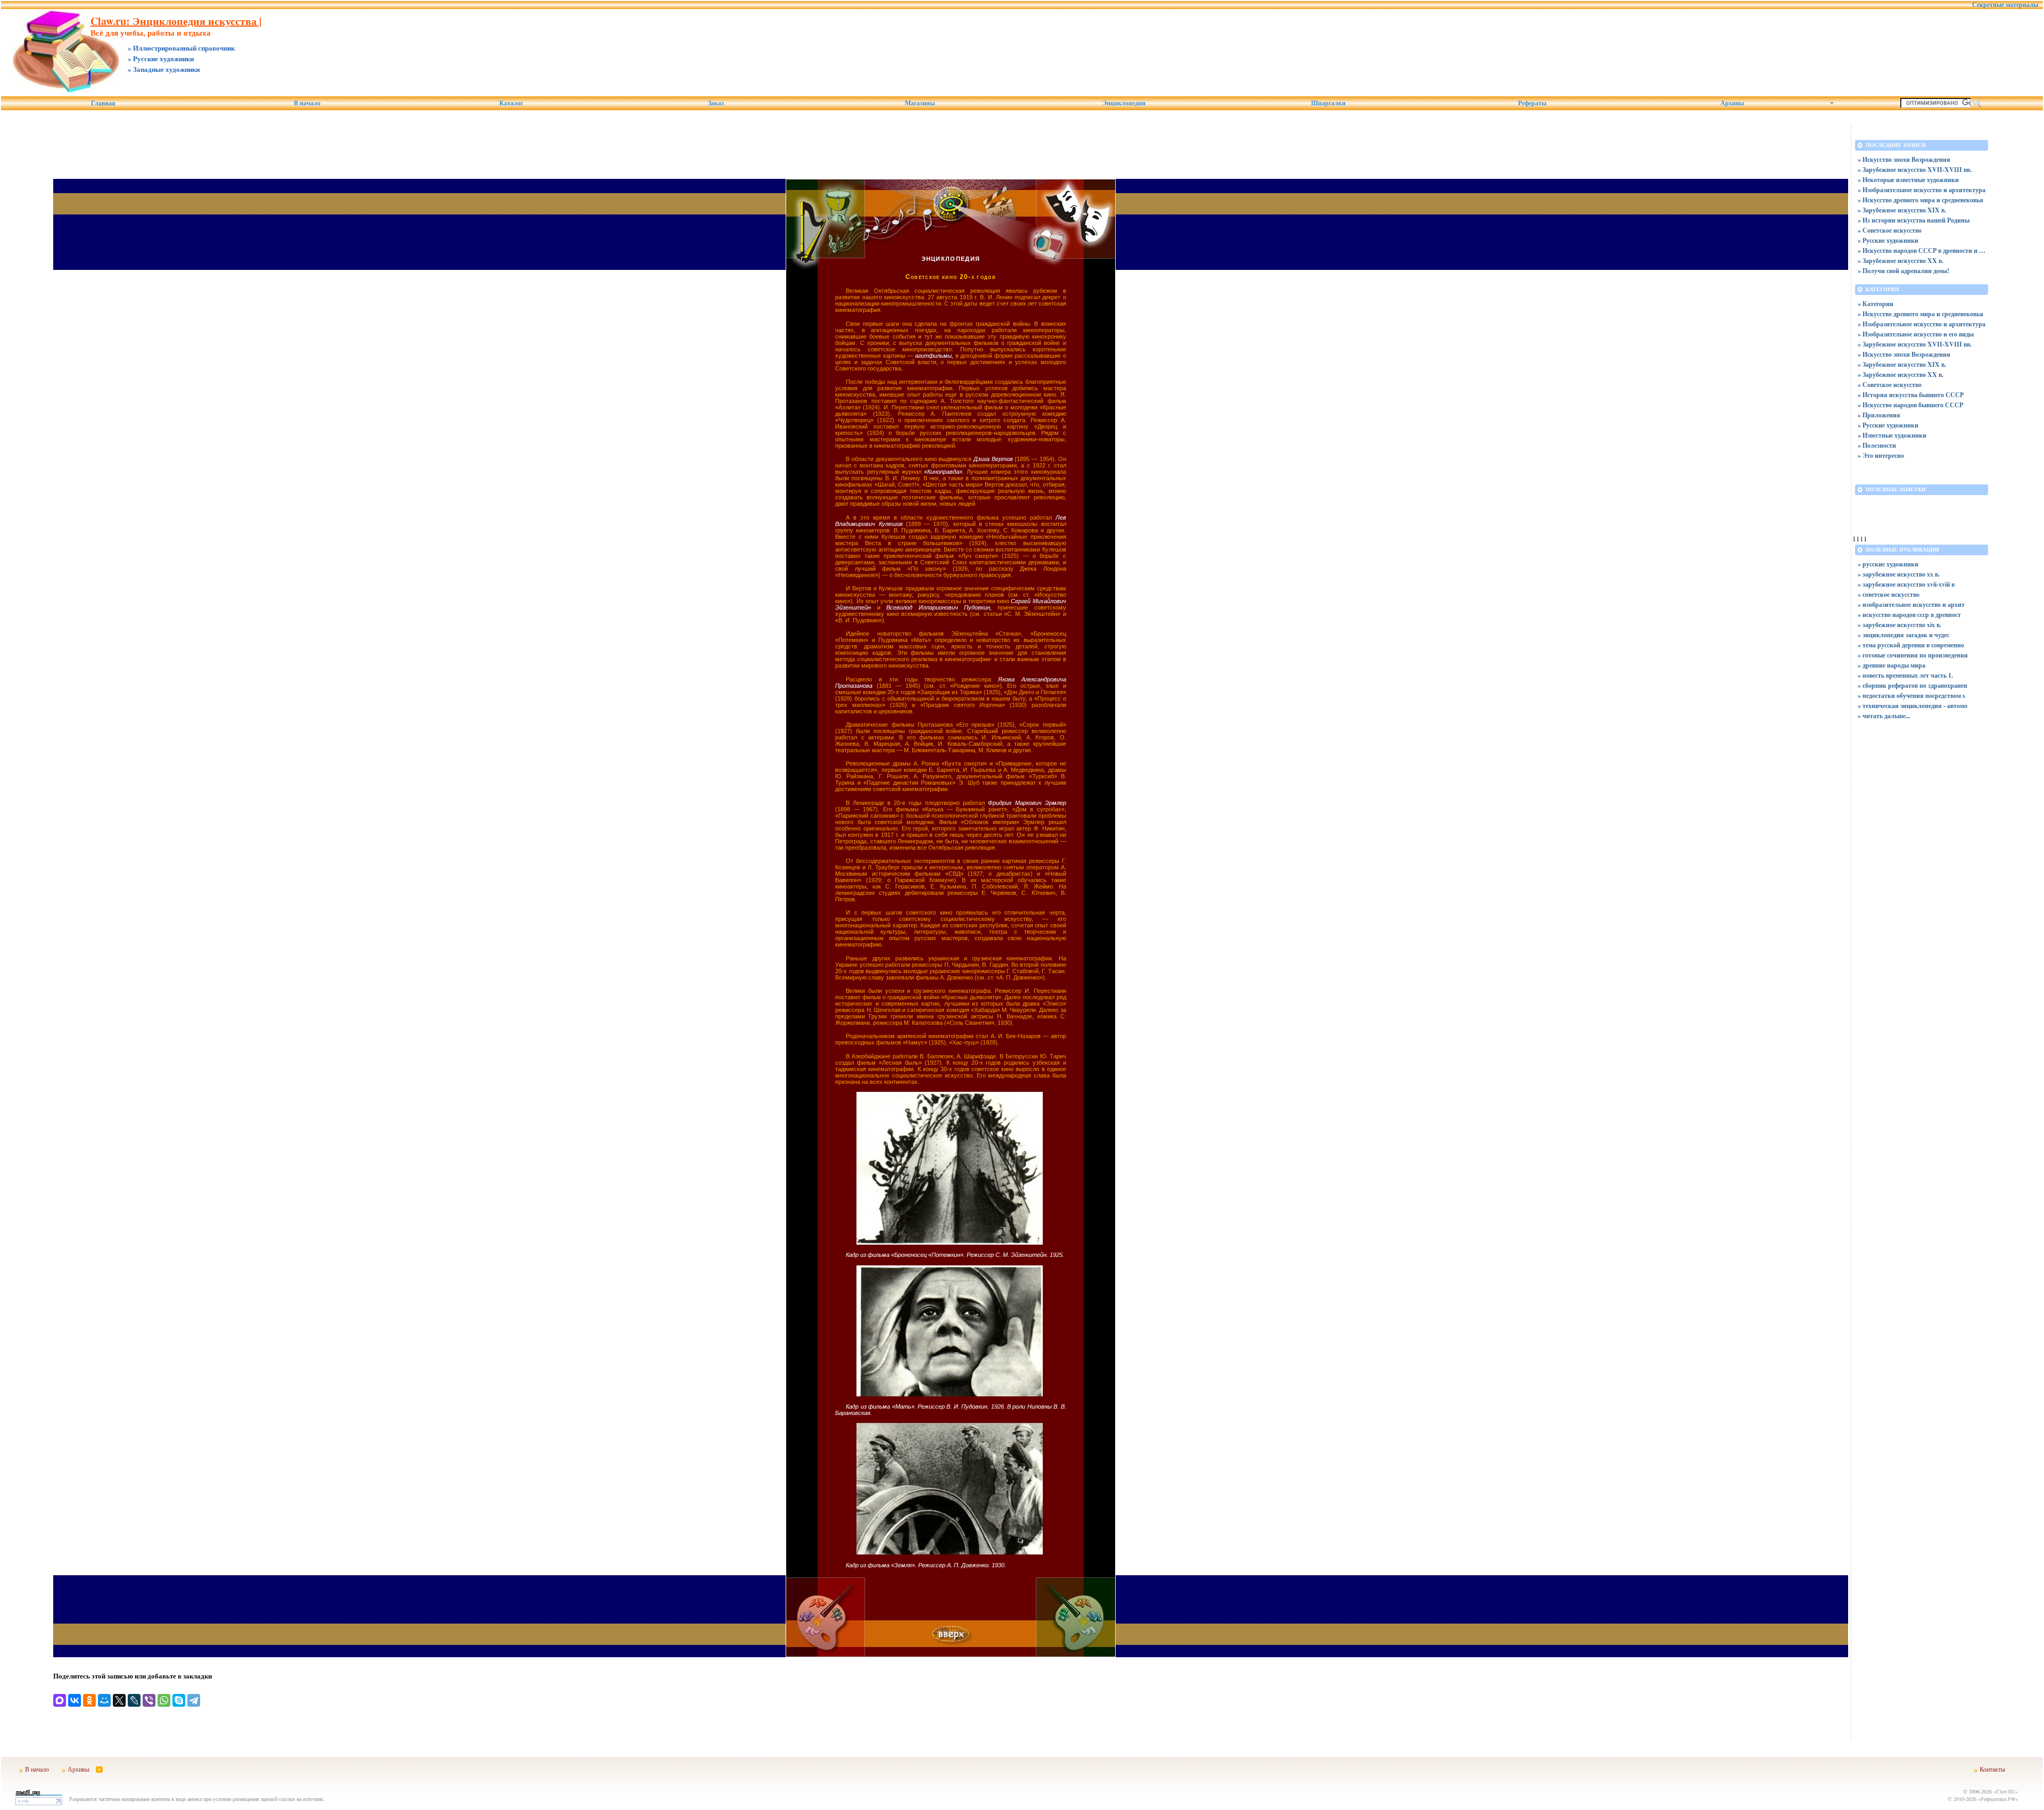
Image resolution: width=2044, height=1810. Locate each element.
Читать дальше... (1886, 716)
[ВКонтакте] (75, 1700)
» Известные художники (1892, 435)
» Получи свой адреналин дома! (1903, 271)
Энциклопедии (1124, 103)
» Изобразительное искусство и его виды (1916, 334)
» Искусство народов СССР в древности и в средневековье (1922, 250)
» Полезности (1877, 445)
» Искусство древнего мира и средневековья (1921, 200)
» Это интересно (1881, 455)
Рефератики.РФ (1998, 1799)
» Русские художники (1888, 240)
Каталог (511, 103)
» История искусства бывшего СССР (1911, 395)
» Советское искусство (1890, 230)
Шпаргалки (1328, 103)
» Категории (1876, 304)
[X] (119, 1700)
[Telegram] (194, 1700)
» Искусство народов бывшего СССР (1910, 405)
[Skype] (179, 1700)
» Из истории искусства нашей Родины (1914, 220)
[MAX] (60, 1700)
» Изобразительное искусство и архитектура (1922, 190)
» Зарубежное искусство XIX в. (1902, 210)
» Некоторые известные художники (1908, 180)
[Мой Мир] (104, 1700)
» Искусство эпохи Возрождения (1904, 159)
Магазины (920, 103)
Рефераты (1532, 103)
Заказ (716, 103)
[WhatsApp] (164, 1700)
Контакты (1992, 1769)
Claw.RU (2006, 1791)
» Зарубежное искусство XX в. (1901, 261)
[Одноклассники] (89, 1700)
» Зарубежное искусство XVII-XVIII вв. (1915, 170)
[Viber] (149, 1700)
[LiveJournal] (134, 1700)
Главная (103, 103)
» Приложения (1879, 415)
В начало (307, 103)
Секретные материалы (2005, 5)
